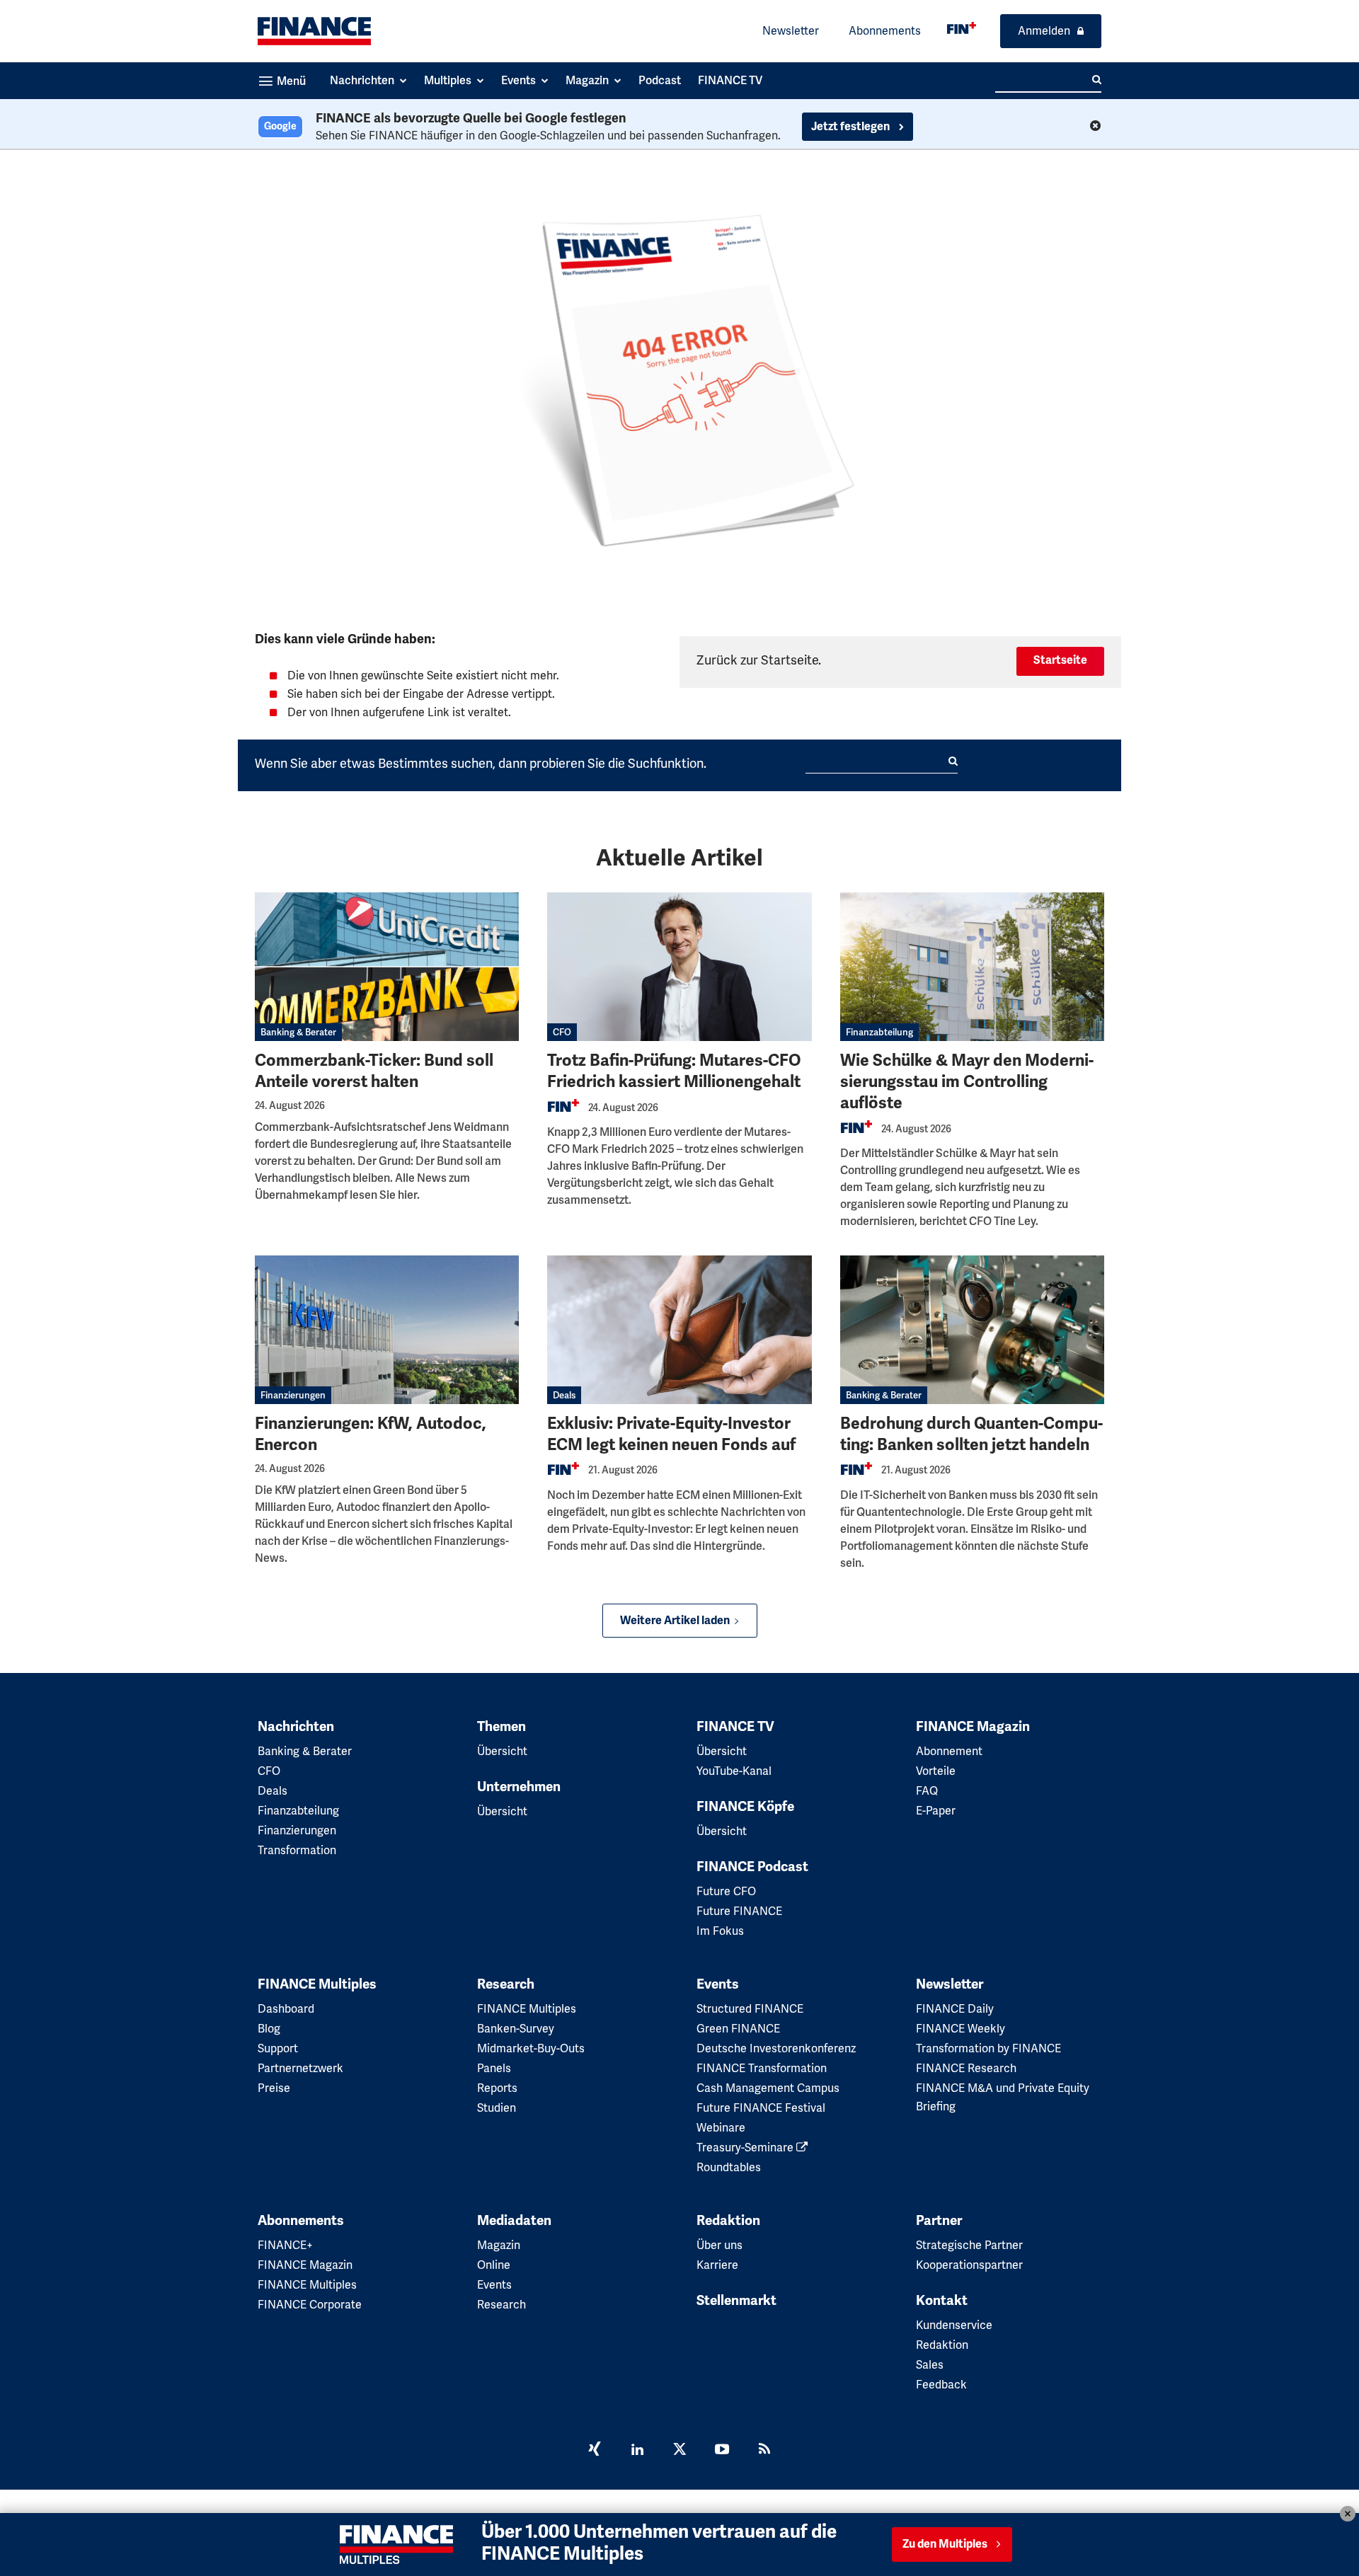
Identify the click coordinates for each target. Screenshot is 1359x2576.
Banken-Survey (516, 2029)
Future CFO (726, 1891)
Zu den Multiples (945, 2544)
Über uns (719, 2245)
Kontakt (942, 2301)
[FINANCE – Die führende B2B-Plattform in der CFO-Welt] (314, 31)
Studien (497, 2108)
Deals (564, 1395)
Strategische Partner (969, 2245)
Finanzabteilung (879, 1032)
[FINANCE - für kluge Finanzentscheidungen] (962, 28)
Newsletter (791, 31)
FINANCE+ (285, 2245)
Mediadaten (514, 2221)
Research (506, 1984)
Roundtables (729, 2167)
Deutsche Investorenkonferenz (776, 2048)
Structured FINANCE (750, 2009)
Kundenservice (954, 2325)
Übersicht (502, 1751)
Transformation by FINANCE (988, 2048)
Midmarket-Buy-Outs (531, 2048)
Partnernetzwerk (300, 2068)
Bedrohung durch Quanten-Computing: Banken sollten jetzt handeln (971, 1434)
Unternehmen (519, 1787)
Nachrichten (296, 1727)
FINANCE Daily (955, 2009)
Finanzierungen (293, 1395)
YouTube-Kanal (734, 1771)
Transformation (297, 1850)
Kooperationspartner (969, 2265)
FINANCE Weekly (961, 2029)
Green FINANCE (738, 2029)
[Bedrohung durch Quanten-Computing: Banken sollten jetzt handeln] (972, 1330)
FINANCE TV (735, 1727)
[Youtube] (722, 2451)
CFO (562, 1032)
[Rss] (764, 2451)
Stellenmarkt (736, 2301)
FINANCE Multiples (317, 1984)
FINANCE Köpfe (745, 1807)
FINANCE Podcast (752, 1867)
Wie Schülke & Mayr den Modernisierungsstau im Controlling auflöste (967, 1082)
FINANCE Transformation (762, 2068)
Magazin (499, 2245)
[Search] (1097, 80)
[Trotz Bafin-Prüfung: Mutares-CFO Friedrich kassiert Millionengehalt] (679, 967)
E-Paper (936, 1811)
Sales (930, 2365)
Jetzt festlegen (851, 127)
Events (718, 1984)
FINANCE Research (966, 2068)
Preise (274, 2088)
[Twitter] (679, 2451)
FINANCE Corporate (310, 2305)
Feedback (941, 2385)
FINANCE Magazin (973, 1727)
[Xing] (595, 2451)
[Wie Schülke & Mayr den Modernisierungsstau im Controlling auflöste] (972, 967)
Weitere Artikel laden (675, 1621)
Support (278, 2048)
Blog (269, 2029)
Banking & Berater (298, 1032)
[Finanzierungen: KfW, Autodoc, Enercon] (387, 1330)
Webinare (721, 2128)
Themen (501, 1727)
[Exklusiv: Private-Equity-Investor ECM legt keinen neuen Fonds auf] (679, 1330)
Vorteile (936, 1771)
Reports (497, 2088)
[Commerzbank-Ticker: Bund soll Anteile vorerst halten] (387, 967)
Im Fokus (720, 1931)
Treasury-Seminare (746, 2147)
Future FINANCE (739, 1911)
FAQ (927, 1791)
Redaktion (728, 2221)
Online (494, 2265)
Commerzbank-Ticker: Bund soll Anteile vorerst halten (374, 1071)
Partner (939, 2221)
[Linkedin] (637, 2451)
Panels (494, 2068)
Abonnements (885, 31)
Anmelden (1044, 31)
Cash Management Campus (768, 2088)
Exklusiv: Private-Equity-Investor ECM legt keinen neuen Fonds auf (671, 1434)
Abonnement (949, 1751)
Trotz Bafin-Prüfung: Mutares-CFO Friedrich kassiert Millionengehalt (674, 1071)
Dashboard (286, 2009)
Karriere (717, 2265)
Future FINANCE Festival (761, 2108)
